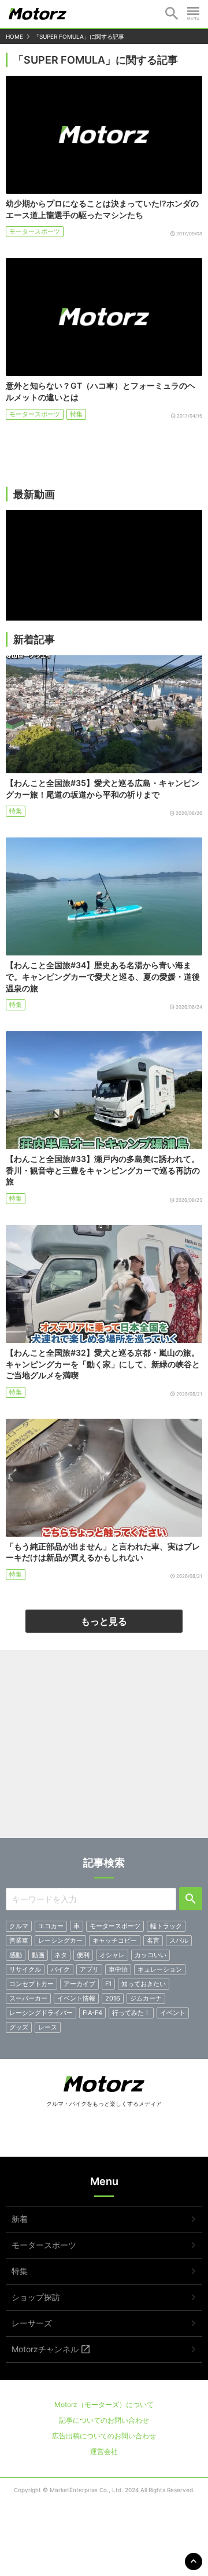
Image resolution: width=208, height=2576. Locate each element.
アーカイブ (79, 1984)
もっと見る (104, 1621)
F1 (108, 1984)
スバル (179, 1940)
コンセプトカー (31, 1984)
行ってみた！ (131, 2013)
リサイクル (25, 1969)
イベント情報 (76, 1998)
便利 (83, 1955)
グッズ (19, 2027)
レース (48, 2027)
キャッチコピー (115, 1940)
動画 (38, 1955)
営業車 (19, 1940)
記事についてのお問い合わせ (104, 2420)
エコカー (51, 1926)
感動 (16, 1955)
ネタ (61, 1955)
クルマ (19, 1926)
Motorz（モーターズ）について (104, 2405)
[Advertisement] (104, 1748)
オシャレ (112, 1955)
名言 (153, 1940)
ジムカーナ (146, 1998)
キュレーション (160, 1969)
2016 (113, 1998)
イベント (173, 2013)
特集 (76, 414)
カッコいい (151, 1955)
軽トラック (166, 1926)
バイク (60, 1969)
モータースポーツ (35, 231)
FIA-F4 (92, 2013)
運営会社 (104, 2451)
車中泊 (118, 1969)
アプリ (89, 1969)
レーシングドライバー (41, 2013)
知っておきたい (144, 1984)
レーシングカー (60, 1940)
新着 (20, 2219)
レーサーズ (32, 2323)
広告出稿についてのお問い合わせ (104, 2436)
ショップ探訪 (36, 2297)
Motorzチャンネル (45, 2349)
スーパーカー (28, 1998)
